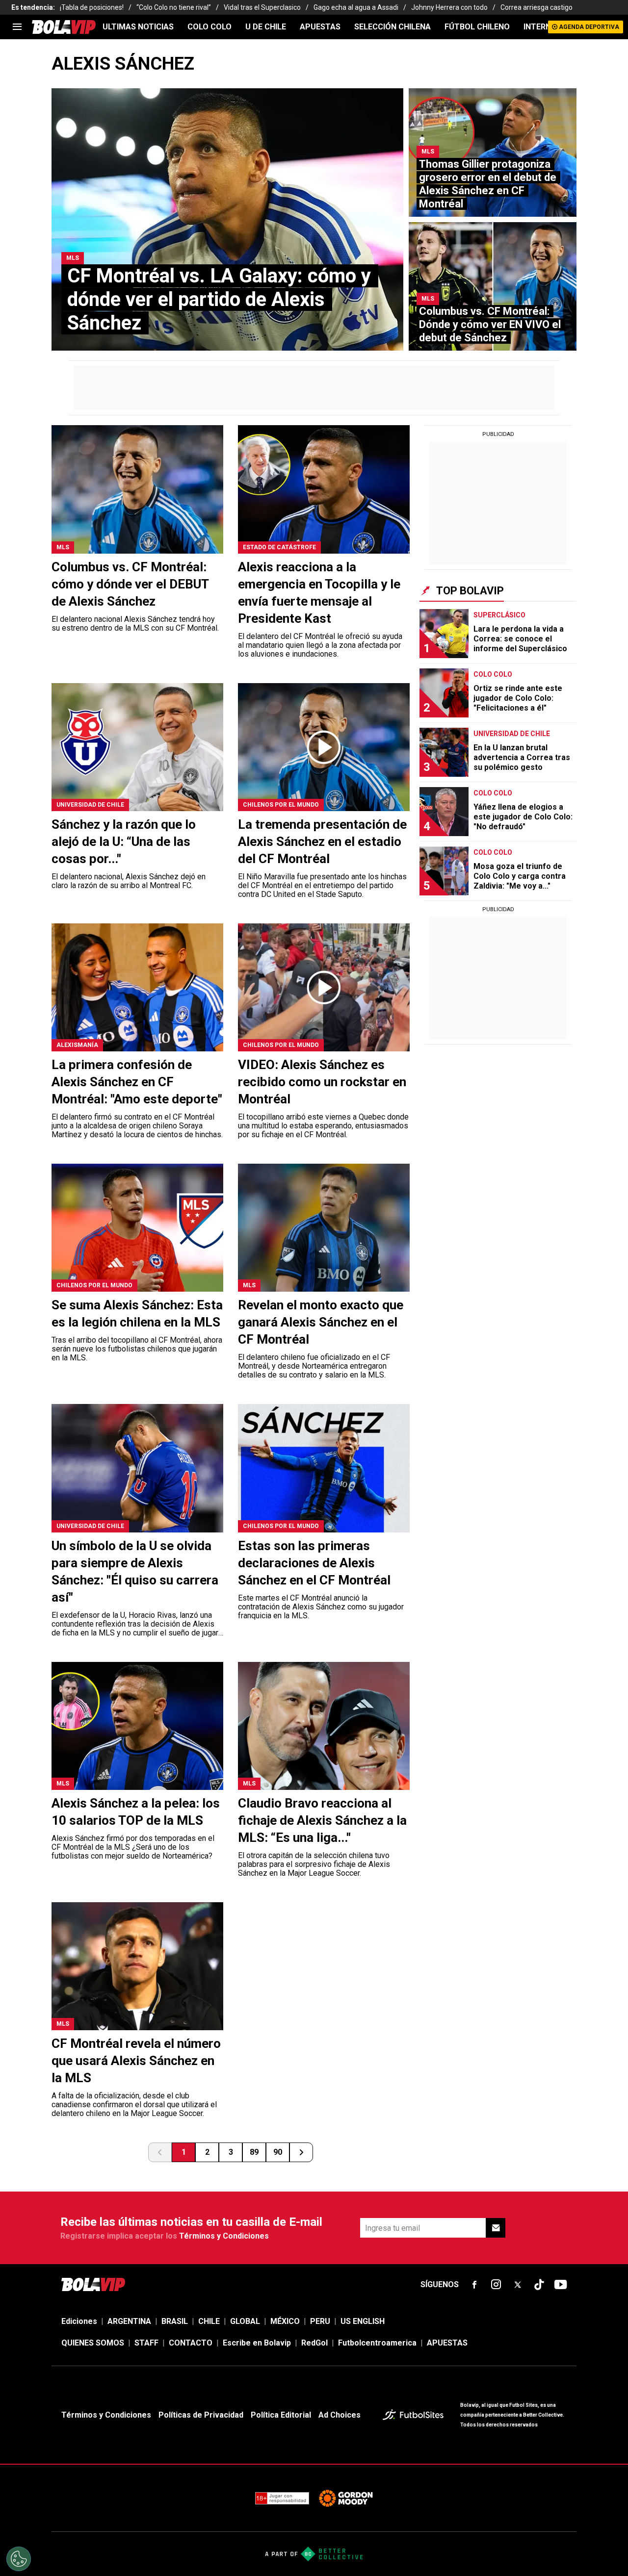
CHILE (209, 2321)
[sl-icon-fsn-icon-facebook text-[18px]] (474, 2285)
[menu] (17, 27)
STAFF (146, 2343)
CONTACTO (191, 2343)
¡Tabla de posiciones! (92, 7)
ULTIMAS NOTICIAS (138, 27)
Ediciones (79, 2321)
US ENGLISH (363, 2321)
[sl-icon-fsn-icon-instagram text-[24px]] (496, 2285)
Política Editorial (281, 2415)
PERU (320, 2321)
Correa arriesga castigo (536, 7)
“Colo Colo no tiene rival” (174, 7)
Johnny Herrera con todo (449, 7)
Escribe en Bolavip (257, 2343)
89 (254, 2152)
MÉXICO (285, 2321)
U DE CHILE (266, 27)
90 (278, 2152)
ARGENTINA (129, 2321)
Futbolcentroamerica (377, 2343)
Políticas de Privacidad (201, 2415)
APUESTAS (320, 27)
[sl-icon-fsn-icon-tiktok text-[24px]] (539, 2285)
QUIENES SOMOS (93, 2343)
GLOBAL (245, 2321)
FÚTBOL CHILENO (477, 27)
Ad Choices (340, 2415)
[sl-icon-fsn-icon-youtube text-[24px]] (561, 2285)
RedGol (314, 2343)
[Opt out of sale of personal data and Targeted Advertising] (19, 2559)
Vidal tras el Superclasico (262, 7)
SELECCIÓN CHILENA (392, 27)
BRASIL (175, 2321)
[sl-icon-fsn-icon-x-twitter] (518, 2285)
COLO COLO (209, 27)
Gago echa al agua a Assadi (356, 7)
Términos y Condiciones (224, 2236)
